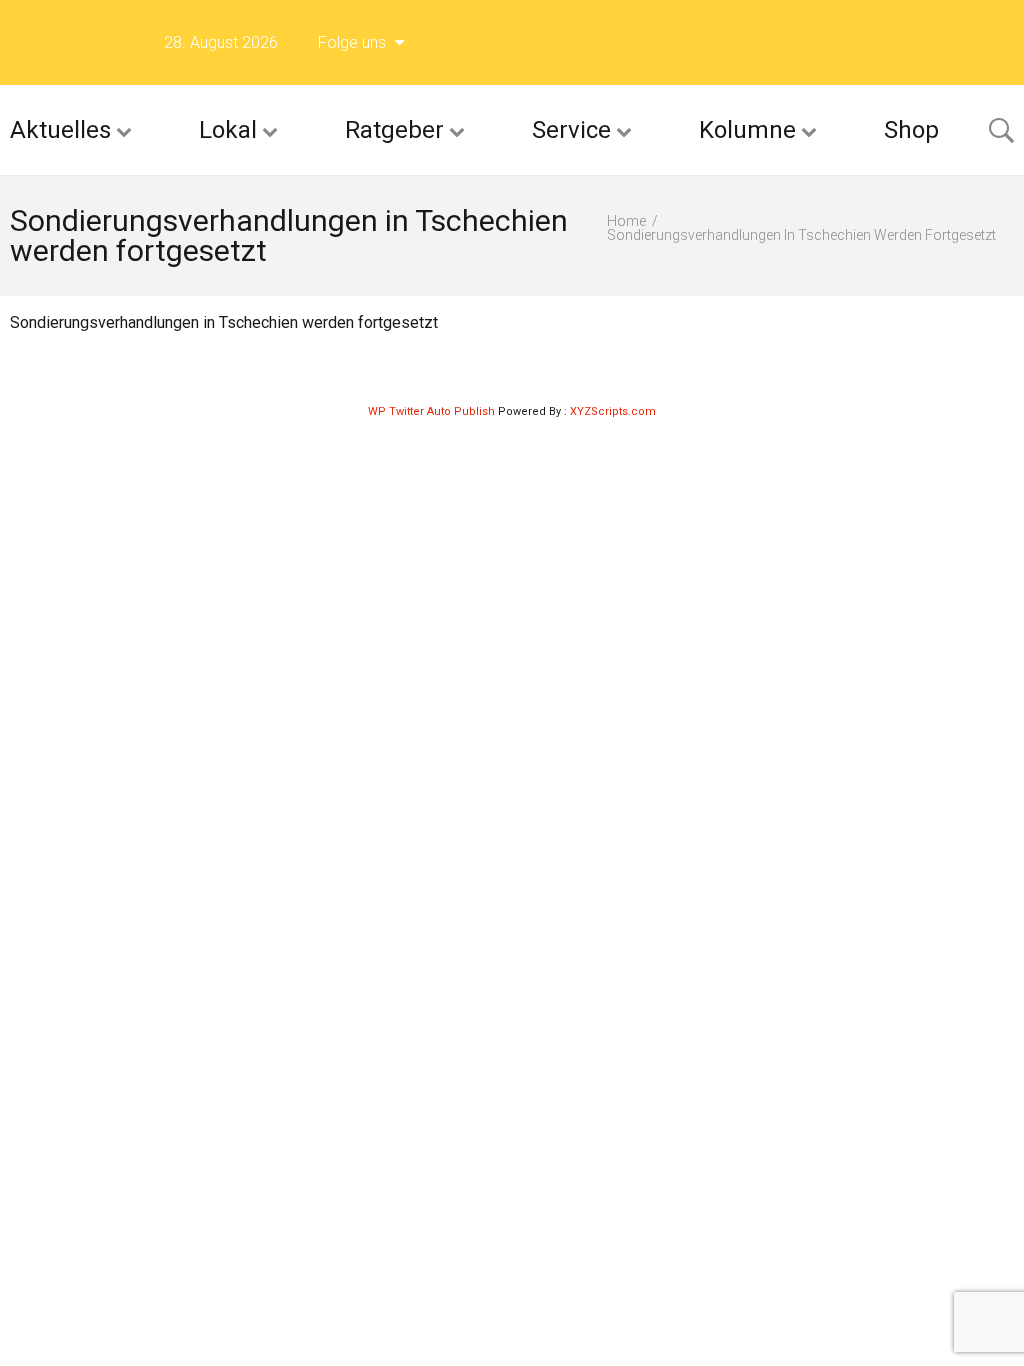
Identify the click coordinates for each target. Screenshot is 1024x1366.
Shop (911, 130)
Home (626, 221)
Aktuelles (60, 130)
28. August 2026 (221, 42)
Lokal (228, 130)
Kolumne (747, 130)
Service (571, 130)
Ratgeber (394, 130)
